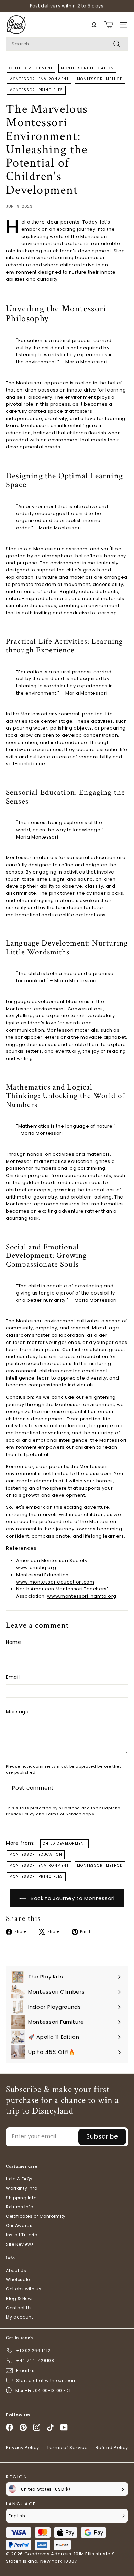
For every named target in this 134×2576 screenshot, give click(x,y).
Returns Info (20, 2207)
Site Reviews (20, 2244)
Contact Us (19, 2308)
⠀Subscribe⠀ (102, 2136)
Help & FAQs (19, 2179)
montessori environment (39, 79)
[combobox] (67, 44)
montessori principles (36, 90)
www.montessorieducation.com (55, 1582)
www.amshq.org (36, 1568)
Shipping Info (21, 2198)
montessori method (100, 79)
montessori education (87, 68)
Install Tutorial (22, 2235)
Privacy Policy (20, 1814)
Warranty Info (21, 2188)
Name (14, 1642)
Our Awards (19, 2225)
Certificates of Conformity (36, 2216)
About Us (16, 2270)
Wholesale (18, 2280)
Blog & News (20, 2298)
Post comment (33, 1788)
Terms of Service (63, 1814)
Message (17, 1712)
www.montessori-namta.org (82, 1596)
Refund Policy (112, 2448)
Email (13, 1677)
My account (20, 2317)
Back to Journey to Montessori (72, 1898)
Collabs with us (24, 2289)
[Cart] (94, 25)
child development (31, 68)
